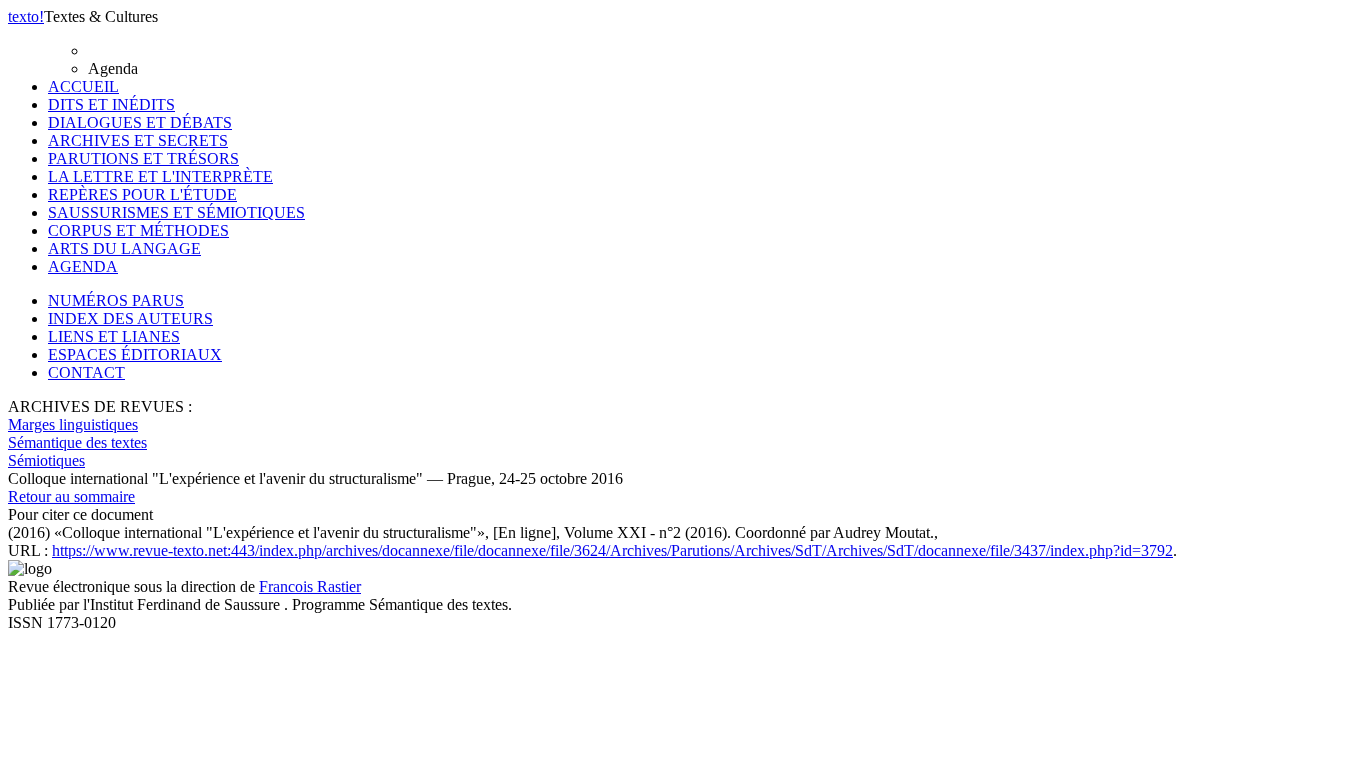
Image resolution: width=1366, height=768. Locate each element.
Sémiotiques (46, 460)
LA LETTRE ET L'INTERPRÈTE (160, 176)
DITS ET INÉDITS (111, 104)
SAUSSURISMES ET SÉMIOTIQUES (176, 212)
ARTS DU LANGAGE (124, 248)
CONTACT (86, 372)
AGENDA (83, 266)
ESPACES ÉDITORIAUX (135, 354)
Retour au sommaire (71, 496)
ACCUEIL (83, 86)
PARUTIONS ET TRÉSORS (143, 158)
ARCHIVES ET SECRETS (138, 140)
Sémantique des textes (77, 442)
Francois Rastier (310, 586)
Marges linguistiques (73, 424)
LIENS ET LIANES (114, 336)
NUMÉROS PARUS (116, 300)
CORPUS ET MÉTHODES (138, 230)
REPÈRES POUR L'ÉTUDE (142, 194)
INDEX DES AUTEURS (130, 318)
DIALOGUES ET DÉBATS (140, 122)
